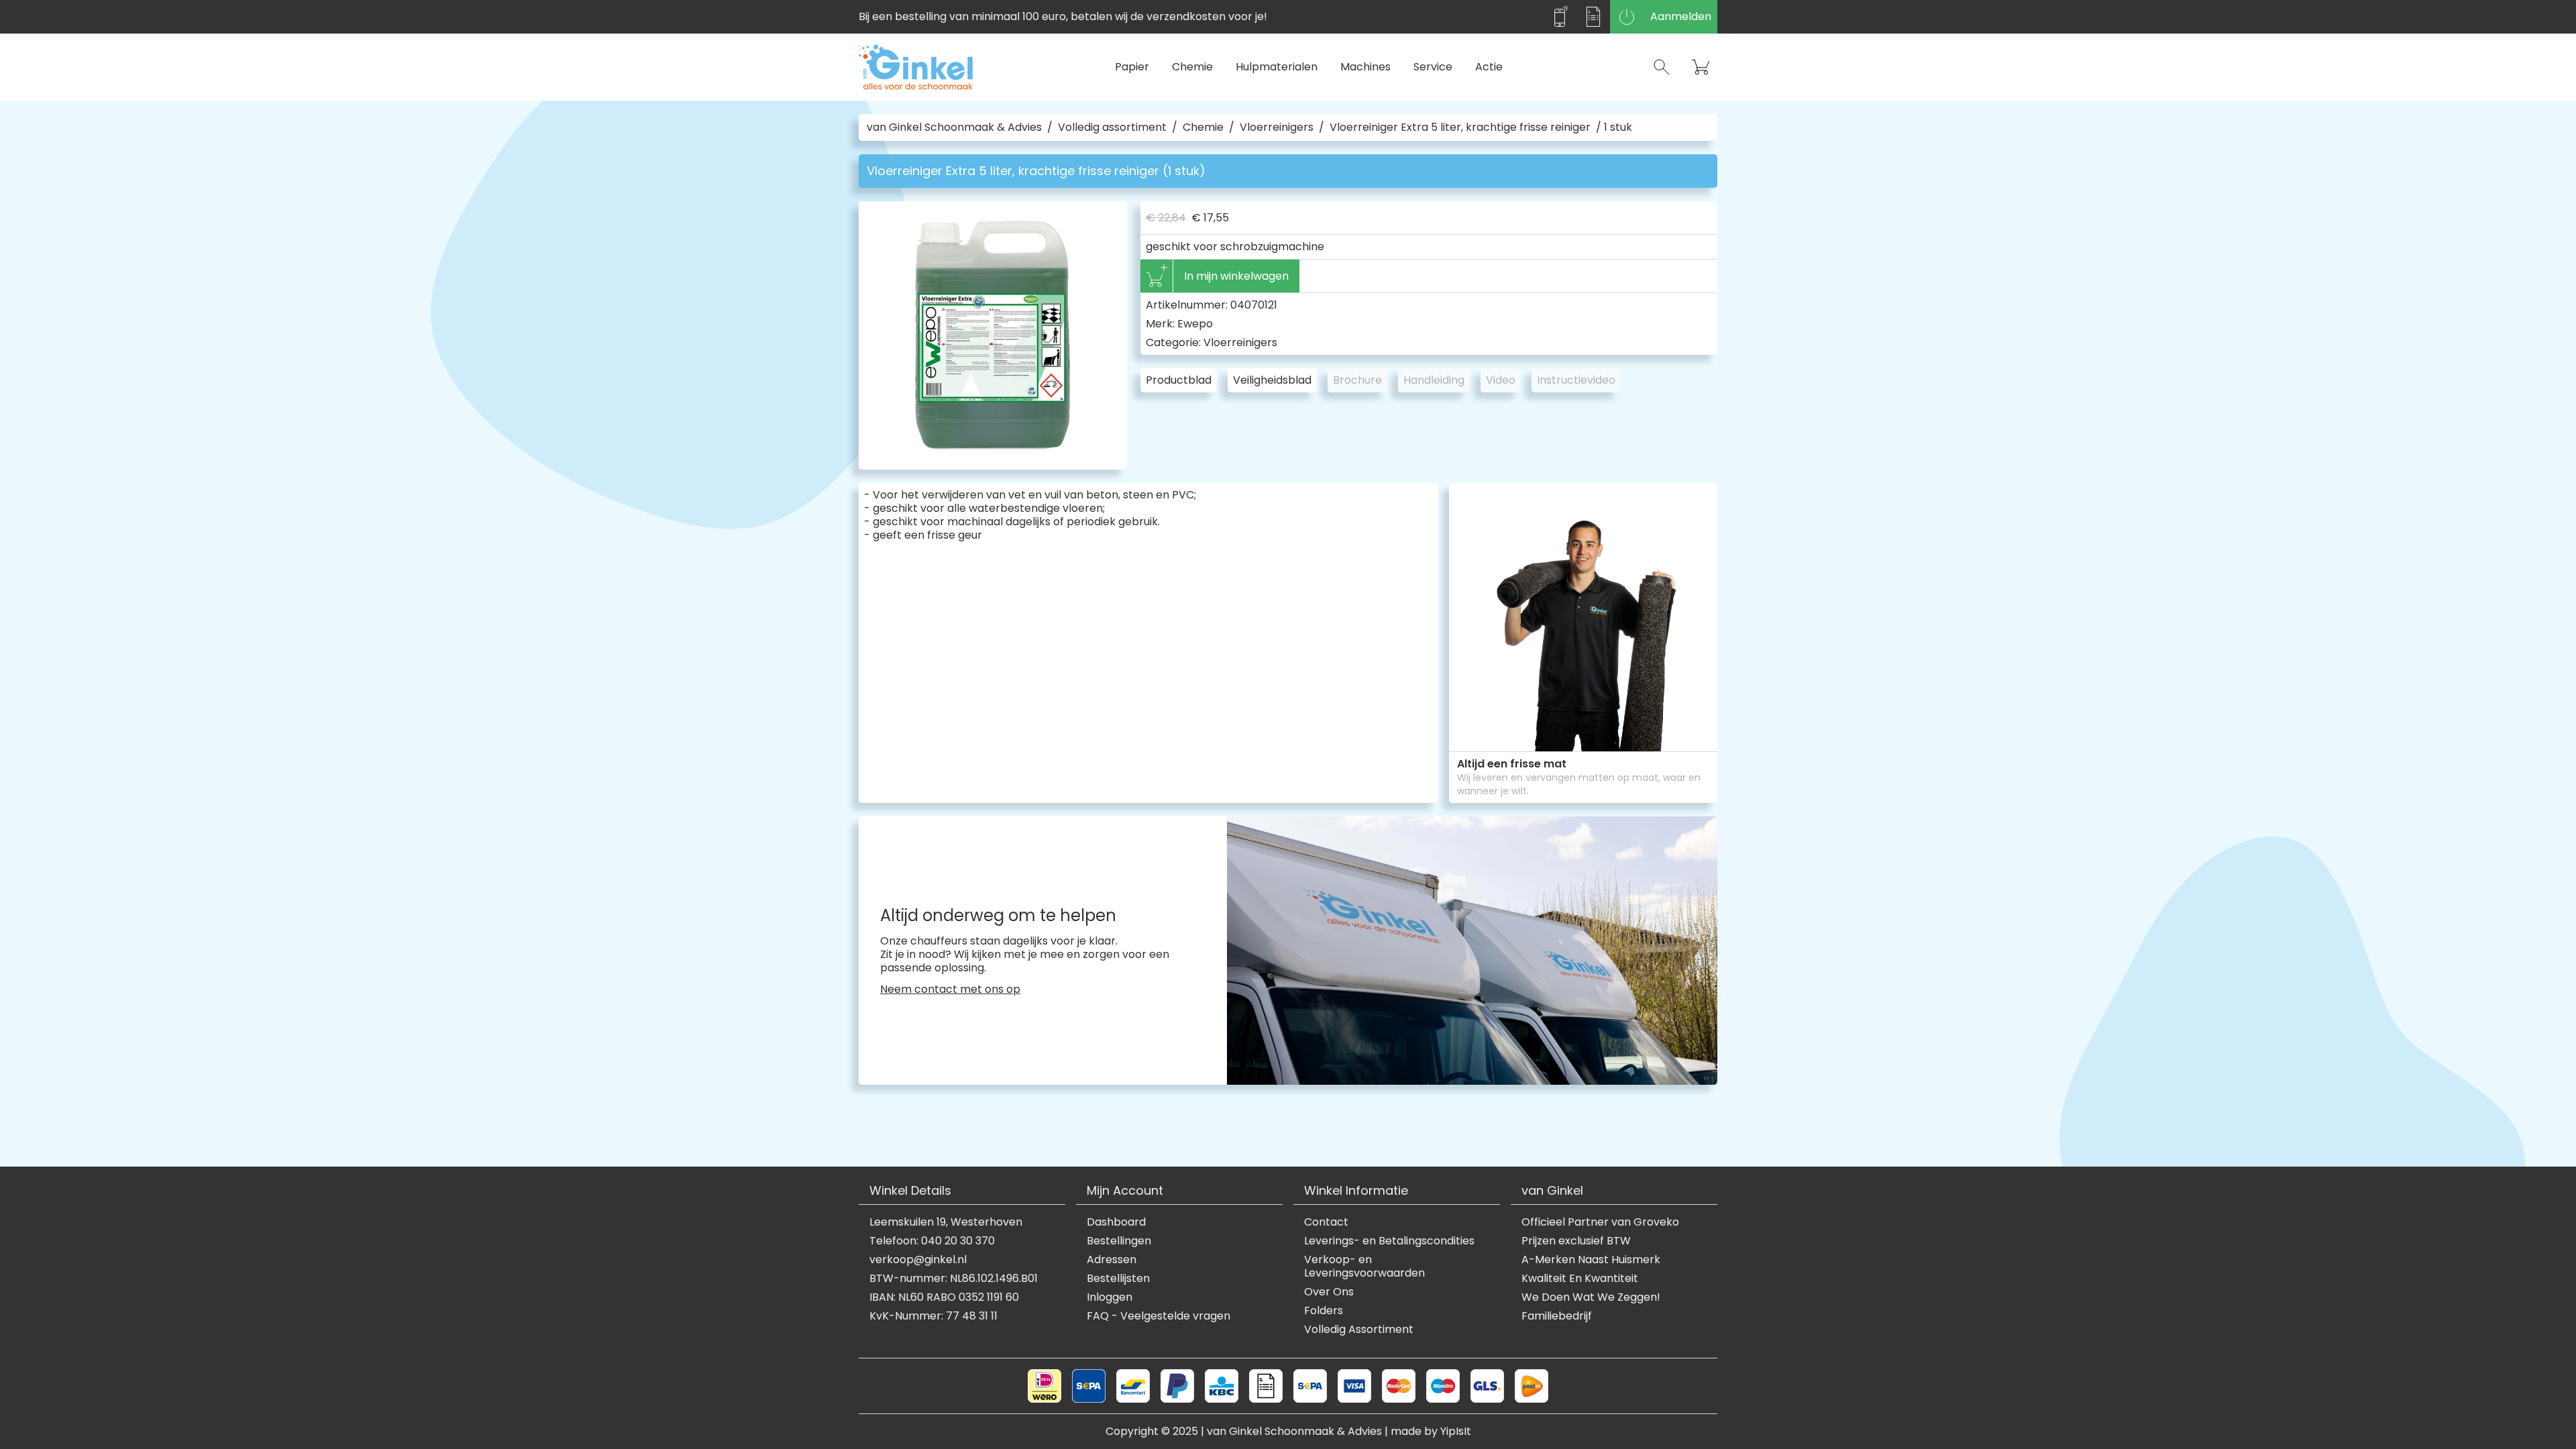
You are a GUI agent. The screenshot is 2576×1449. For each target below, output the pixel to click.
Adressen (1112, 1260)
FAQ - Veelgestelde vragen (1159, 1316)
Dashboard (1116, 1222)
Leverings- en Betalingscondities (1389, 1241)
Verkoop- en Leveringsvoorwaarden (1364, 1267)
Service (1433, 67)
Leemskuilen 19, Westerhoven (946, 1222)
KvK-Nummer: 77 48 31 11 (933, 1316)
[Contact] (1560, 17)
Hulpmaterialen (1277, 67)
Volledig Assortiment (1359, 1330)
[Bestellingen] (1593, 17)
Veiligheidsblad (1272, 380)
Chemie (1192, 67)
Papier (1132, 67)
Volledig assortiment (1112, 127)
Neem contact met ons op (950, 989)
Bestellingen (1119, 1241)
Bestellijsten (1118, 1279)
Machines (1365, 67)
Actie (1489, 67)
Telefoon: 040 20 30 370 (932, 1241)
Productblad (1179, 380)
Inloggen (1110, 1297)
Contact (1326, 1222)
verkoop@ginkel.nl (918, 1260)
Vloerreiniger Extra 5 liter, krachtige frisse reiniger (1460, 127)
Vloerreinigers (1277, 127)
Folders (1324, 1311)
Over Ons (1329, 1292)
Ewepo (1195, 324)
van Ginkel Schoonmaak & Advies (954, 127)
